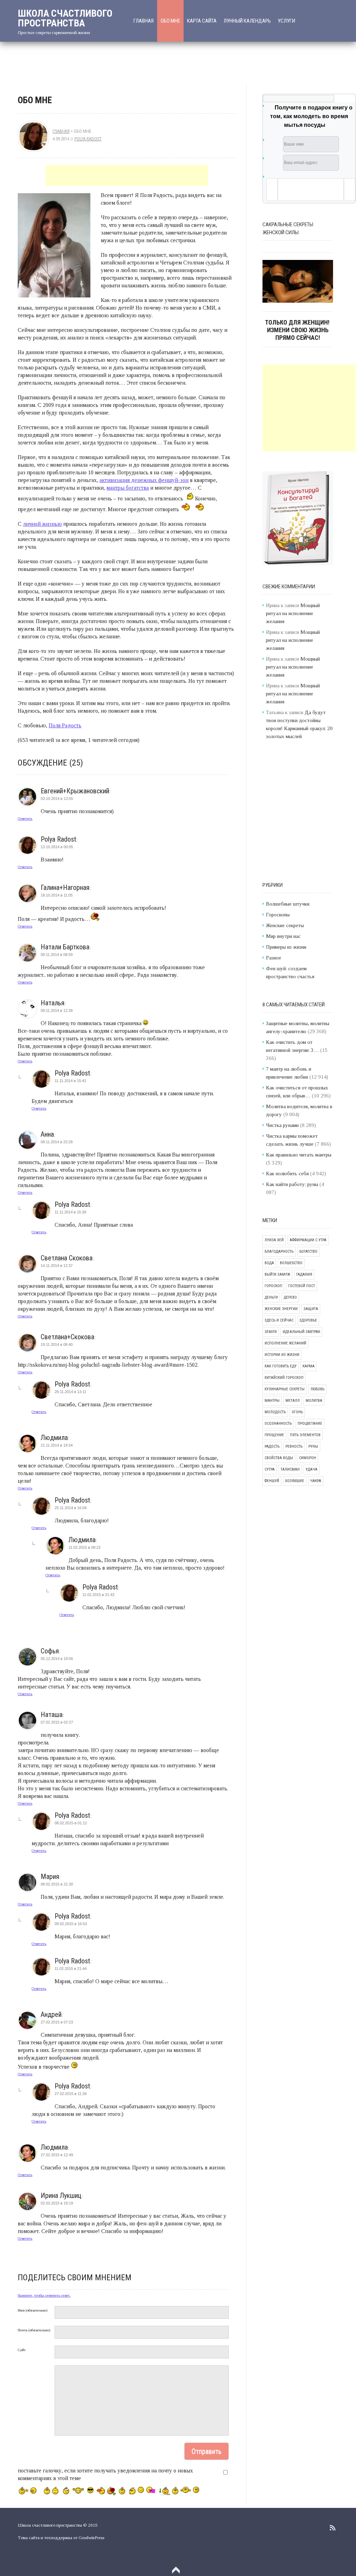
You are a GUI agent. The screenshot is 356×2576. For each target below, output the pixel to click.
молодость (275, 1412)
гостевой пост (302, 1286)
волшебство (291, 1263)
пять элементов (305, 1435)
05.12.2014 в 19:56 (57, 1659)
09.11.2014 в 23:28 (57, 1142)
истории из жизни (282, 1355)
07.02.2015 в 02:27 (57, 1722)
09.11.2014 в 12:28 (57, 1011)
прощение (274, 1435)
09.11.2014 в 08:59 (57, 955)
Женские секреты (285, 925)
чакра (316, 1481)
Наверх (176, 2570)
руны (313, 1446)
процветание (310, 1424)
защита (311, 1309)
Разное (274, 958)
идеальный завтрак (301, 1332)
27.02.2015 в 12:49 (57, 2155)
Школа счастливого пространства (65, 18)
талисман (290, 1469)
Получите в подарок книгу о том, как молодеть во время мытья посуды (311, 116)
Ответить (25, 818)
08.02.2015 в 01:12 (71, 1823)
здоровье (308, 1320)
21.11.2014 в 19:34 (57, 1445)
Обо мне (170, 21)
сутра (270, 1469)
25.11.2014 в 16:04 (71, 1508)
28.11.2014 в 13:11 (70, 1392)
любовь (317, 1389)
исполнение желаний (285, 1343)
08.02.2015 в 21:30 (57, 1884)
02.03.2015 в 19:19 (57, 2203)
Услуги (286, 21)
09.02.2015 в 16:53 (71, 1924)
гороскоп (273, 1286)
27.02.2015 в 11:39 (71, 2094)
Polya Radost (88, 139)
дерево (290, 1297)
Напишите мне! (151, 63)
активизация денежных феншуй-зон (144, 480)
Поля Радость (65, 725)
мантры (272, 1401)
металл (293, 1401)
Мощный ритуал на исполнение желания (293, 613)
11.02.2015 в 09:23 (84, 1547)
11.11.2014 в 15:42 (70, 1081)
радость (272, 1446)
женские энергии (281, 1309)
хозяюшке (295, 1481)
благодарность (279, 1252)
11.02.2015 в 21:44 (71, 1969)
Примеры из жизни (286, 947)
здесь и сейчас (279, 1320)
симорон (308, 1458)
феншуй (272, 1481)
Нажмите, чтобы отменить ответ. (44, 2295)
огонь (297, 1412)
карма (309, 1366)
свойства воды (279, 1458)
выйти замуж (277, 1274)
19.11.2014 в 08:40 (57, 1344)
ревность (294, 1446)
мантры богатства (128, 488)
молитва (314, 1401)
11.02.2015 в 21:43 (98, 1595)
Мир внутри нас (283, 936)
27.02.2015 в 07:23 (57, 2022)
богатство (308, 1252)
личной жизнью (42, 524)
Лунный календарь (247, 21)
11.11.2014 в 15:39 (70, 1212)
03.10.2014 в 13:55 (57, 799)
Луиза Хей (274, 1240)
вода (269, 1263)
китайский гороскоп (284, 1378)
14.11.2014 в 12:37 (57, 1266)
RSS (333, 2528)
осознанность (278, 1424)
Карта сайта (202, 21)
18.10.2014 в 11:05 (57, 895)
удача (311, 1469)
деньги (271, 1297)
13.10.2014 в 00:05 (57, 847)
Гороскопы (278, 915)
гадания (304, 1274)
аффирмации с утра (308, 1240)
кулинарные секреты (285, 1389)
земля (271, 1332)
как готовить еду (281, 1366)
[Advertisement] (127, 175)
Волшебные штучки (288, 904)
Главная (144, 21)
